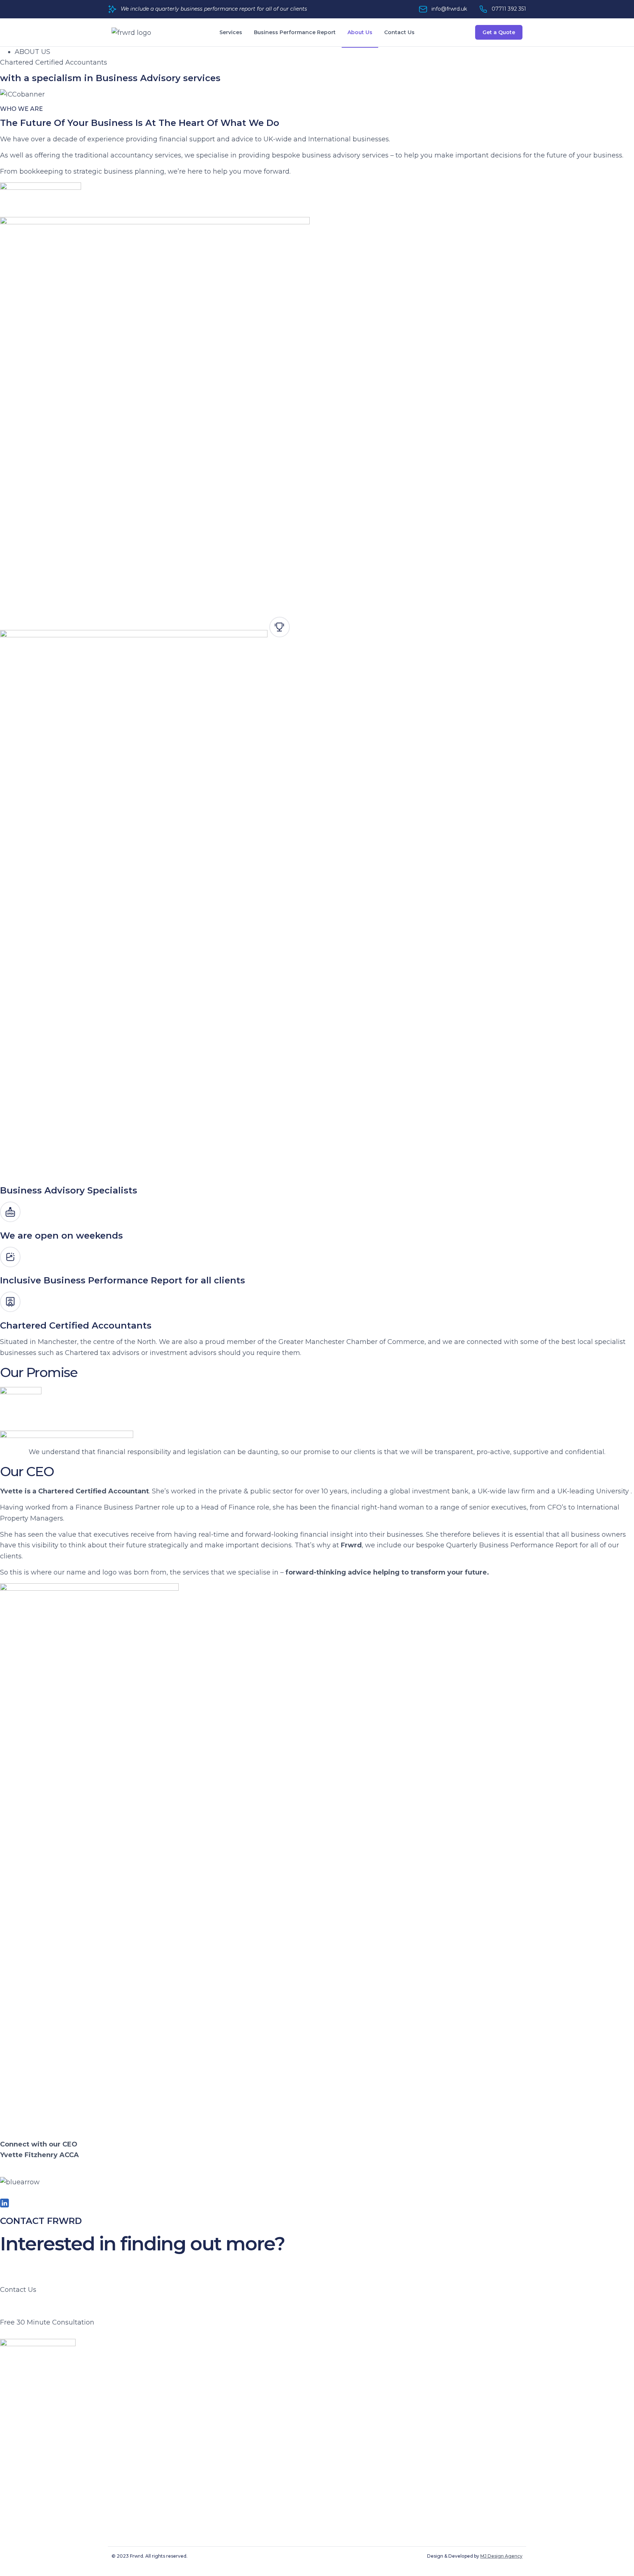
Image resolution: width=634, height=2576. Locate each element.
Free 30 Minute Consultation (47, 2322)
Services (231, 32)
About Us (360, 32)
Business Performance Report (295, 32)
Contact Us (399, 32)
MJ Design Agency (501, 2556)
